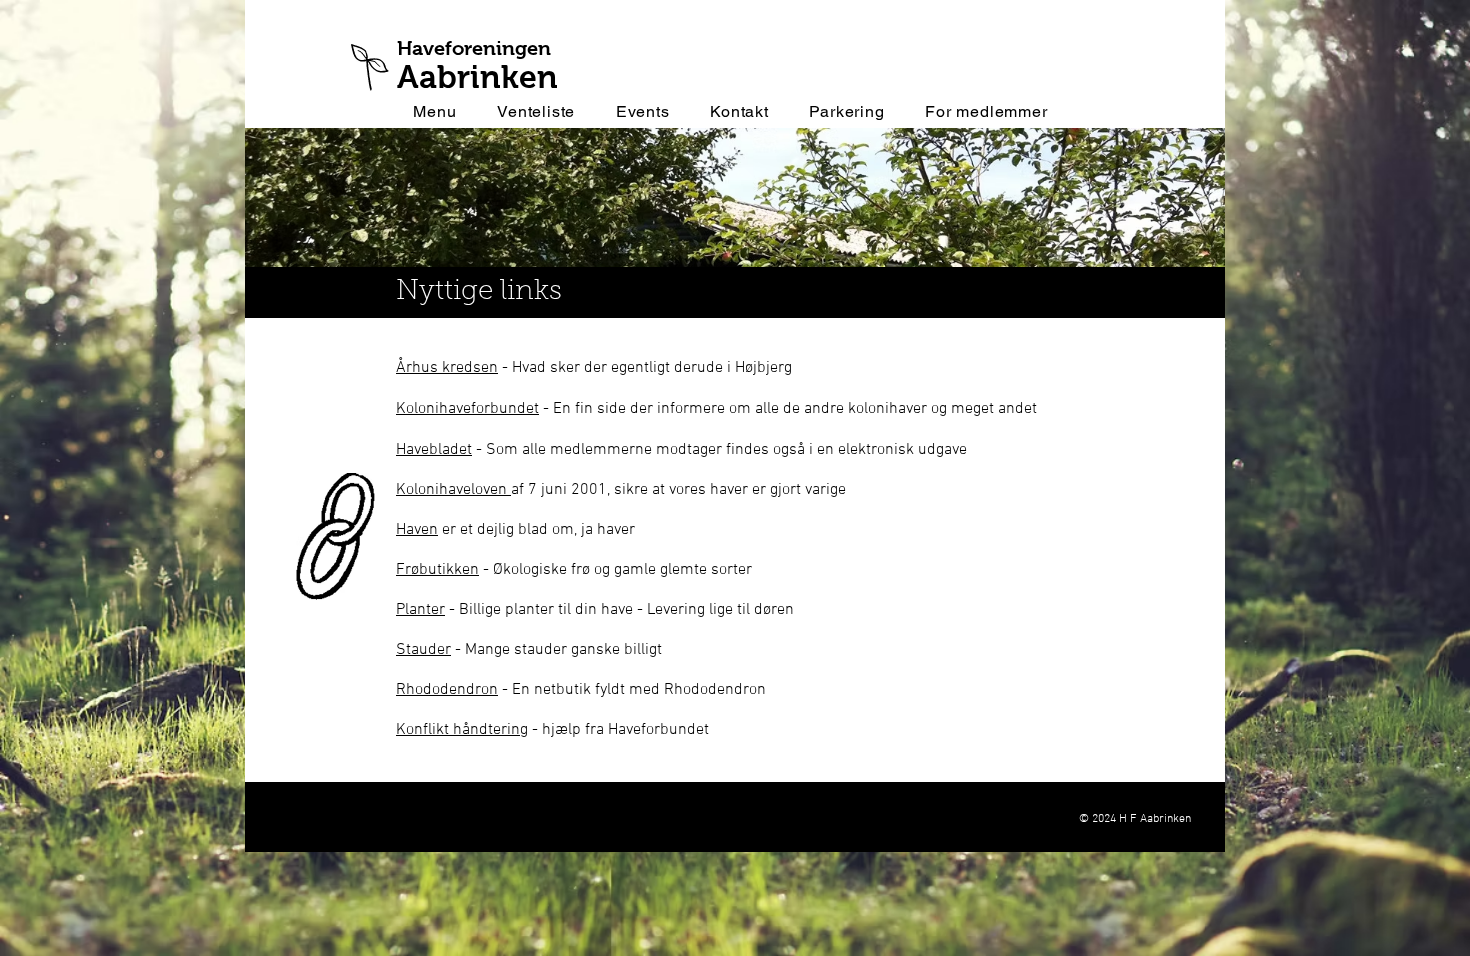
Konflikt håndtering (462, 730)
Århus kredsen (447, 368)
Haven (417, 530)
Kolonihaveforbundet (467, 409)
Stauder (423, 650)
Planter (420, 610)
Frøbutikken (437, 570)
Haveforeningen (474, 48)
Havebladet (434, 450)
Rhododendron (447, 690)
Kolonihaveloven (453, 490)
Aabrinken (477, 77)
